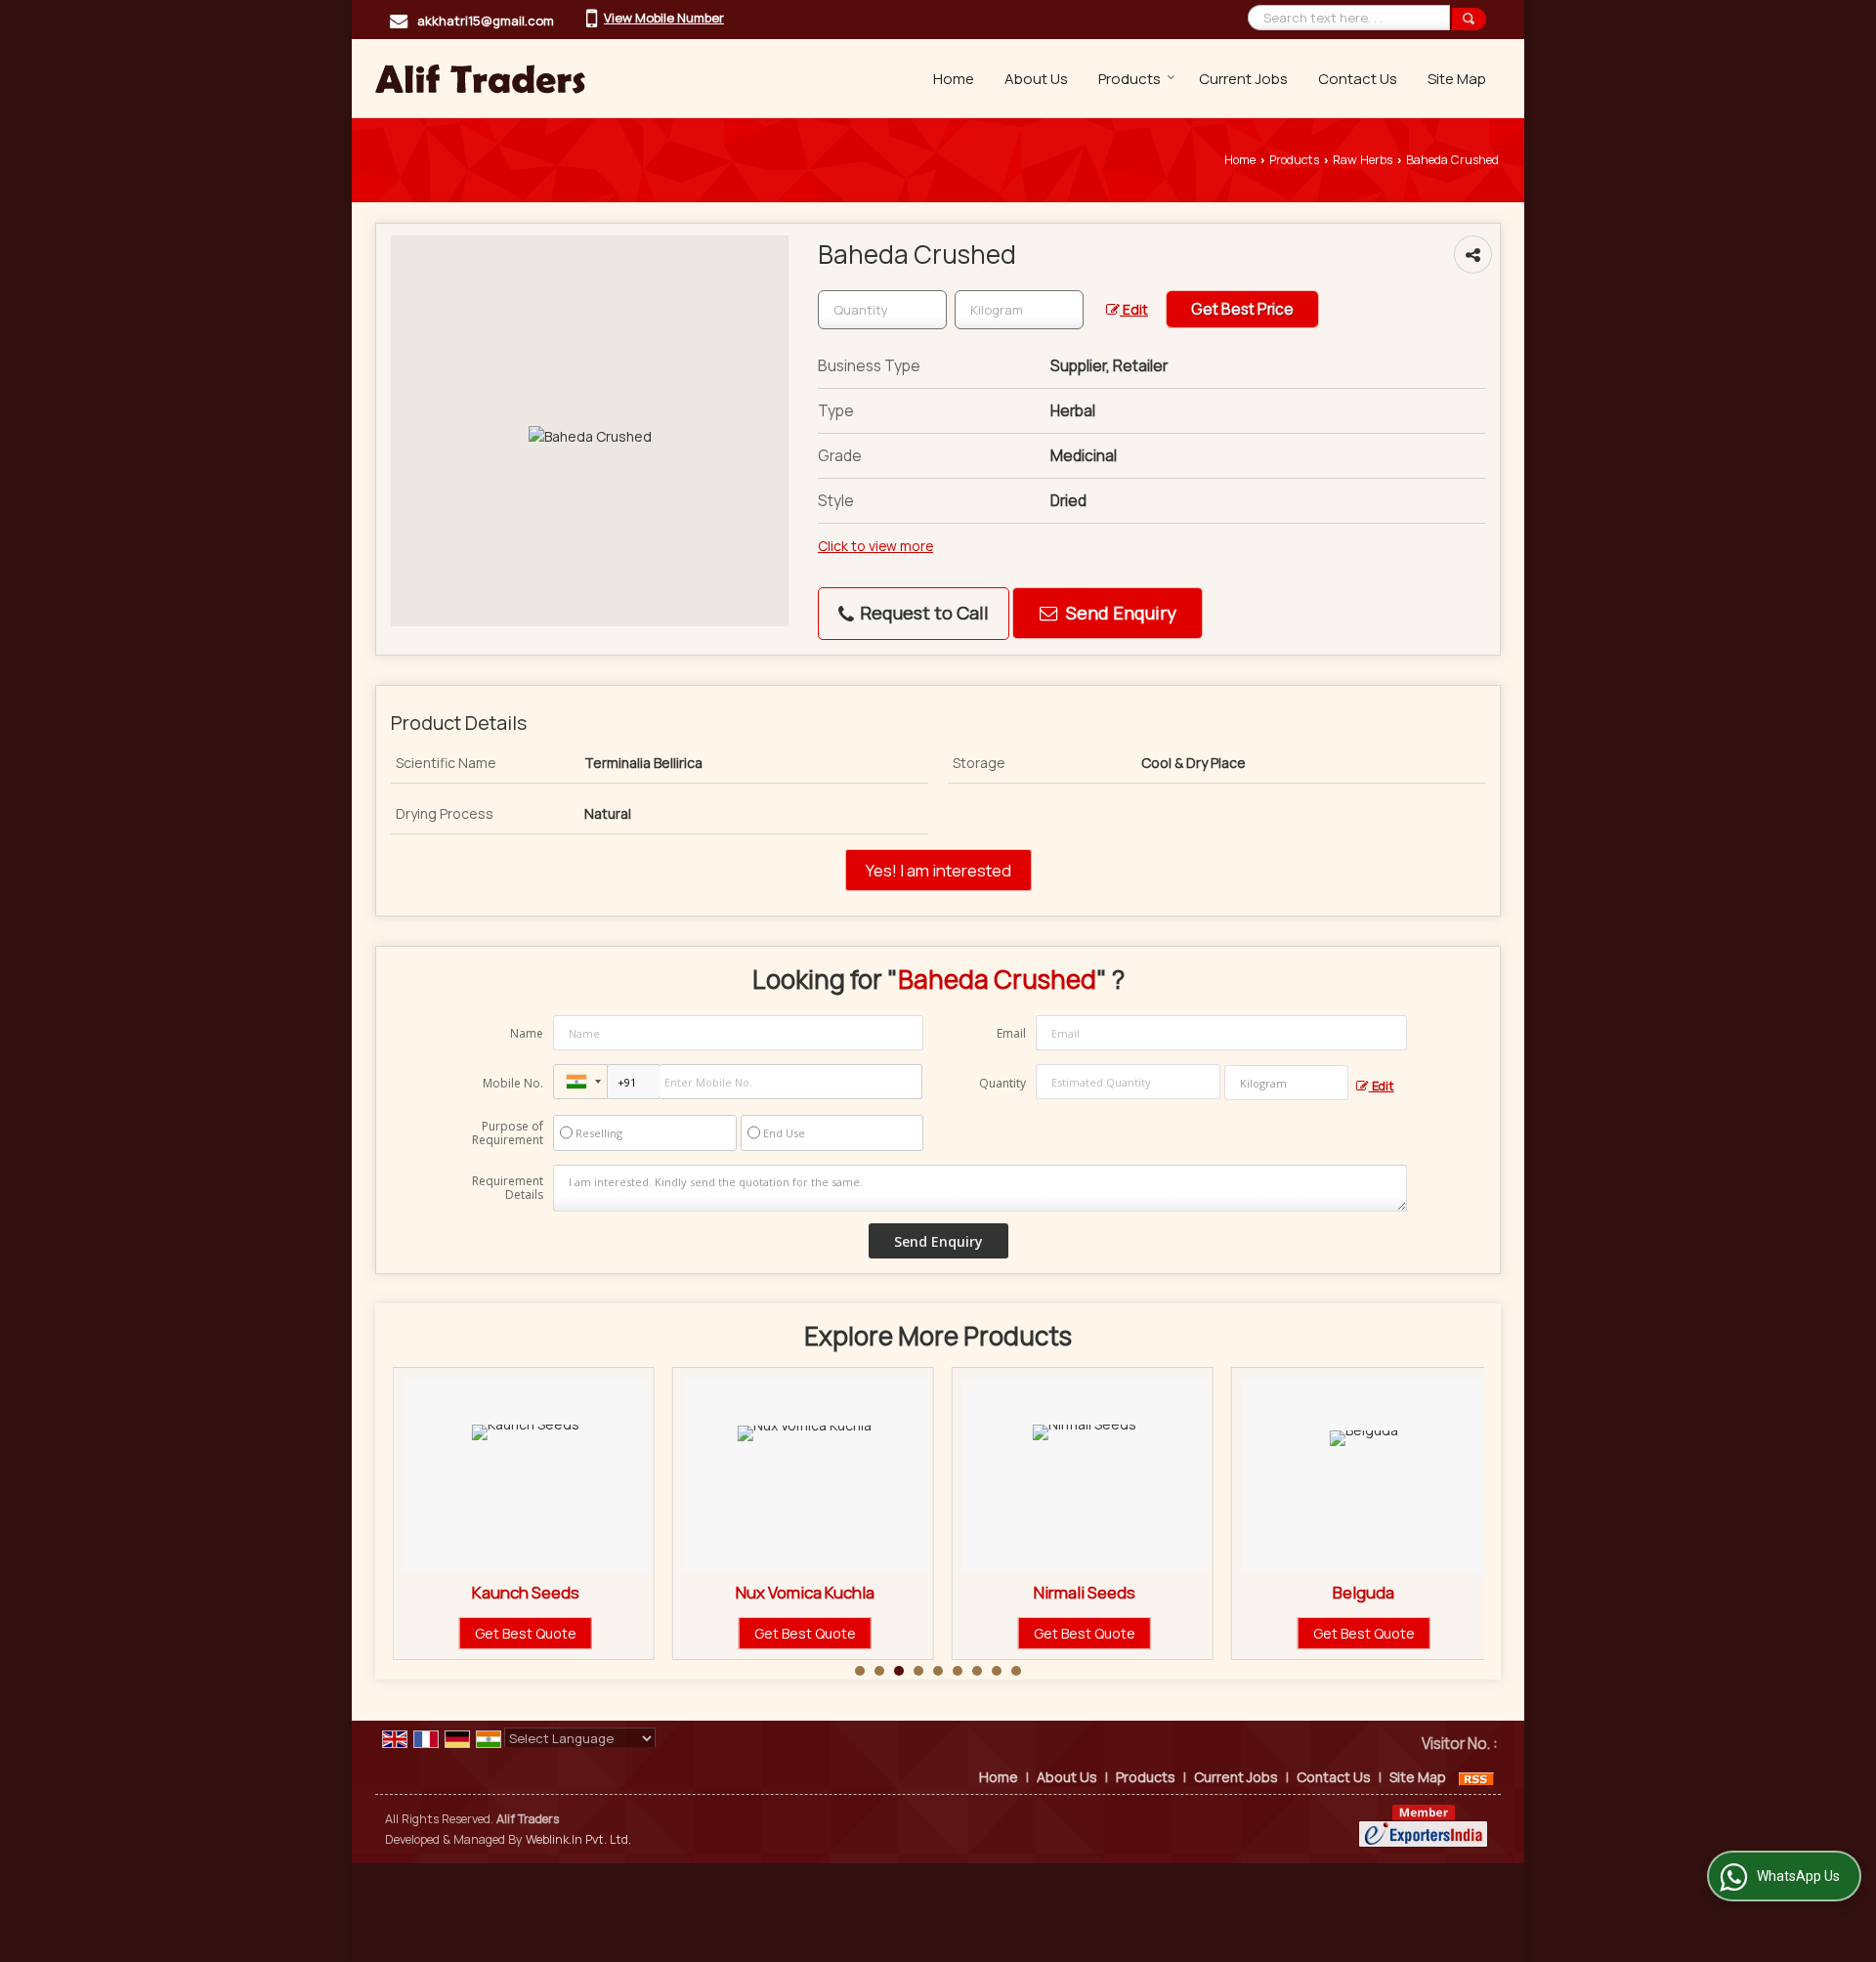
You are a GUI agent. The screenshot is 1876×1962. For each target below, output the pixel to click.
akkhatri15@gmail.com (486, 21)
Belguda (1364, 1592)
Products (1130, 79)
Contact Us (1358, 79)
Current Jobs (1243, 79)
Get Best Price (1242, 309)
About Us (1036, 79)
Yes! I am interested (938, 870)
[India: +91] (580, 1082)
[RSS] (1476, 1777)
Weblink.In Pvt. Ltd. (578, 1839)
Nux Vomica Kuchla (805, 1592)
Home (954, 79)
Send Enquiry (1119, 613)
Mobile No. (513, 1083)
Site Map (1457, 79)
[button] (664, 18)
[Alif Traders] (480, 78)
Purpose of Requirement (508, 1133)
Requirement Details (508, 1188)
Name (527, 1033)
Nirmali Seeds (1085, 1592)
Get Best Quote (526, 1633)
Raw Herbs (1363, 160)
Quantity (1002, 1083)
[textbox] (1019, 310)
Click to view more (875, 546)
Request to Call (922, 613)
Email (1011, 1033)
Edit (1134, 309)
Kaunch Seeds (526, 1592)
